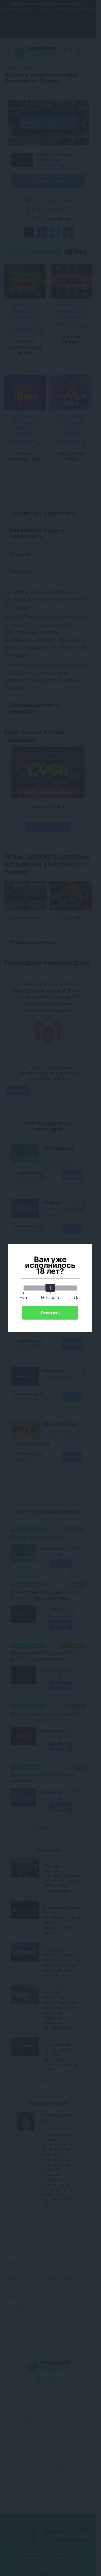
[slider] (50, 1288)
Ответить (50, 1313)
